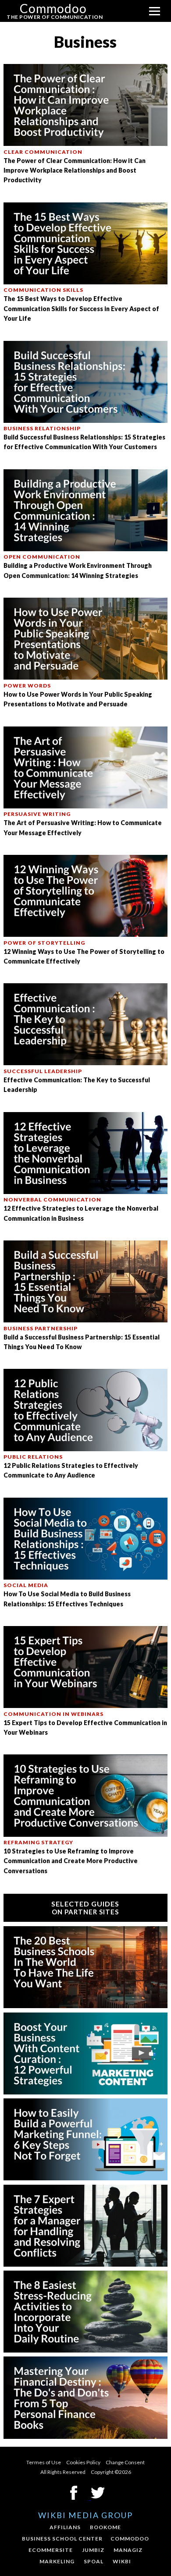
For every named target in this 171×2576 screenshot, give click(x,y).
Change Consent (125, 2462)
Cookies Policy (83, 2462)
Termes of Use (44, 2462)
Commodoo (130, 2539)
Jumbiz (93, 2550)
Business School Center (62, 2539)
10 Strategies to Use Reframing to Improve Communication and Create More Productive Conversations (71, 1861)
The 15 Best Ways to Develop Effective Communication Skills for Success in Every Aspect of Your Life (81, 308)
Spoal (94, 2561)
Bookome (105, 2527)
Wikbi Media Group (85, 2515)
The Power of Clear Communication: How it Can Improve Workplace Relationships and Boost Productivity (75, 170)
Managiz (128, 2550)
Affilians (65, 2527)
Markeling (57, 2561)
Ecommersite (51, 2550)
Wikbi (122, 2561)
